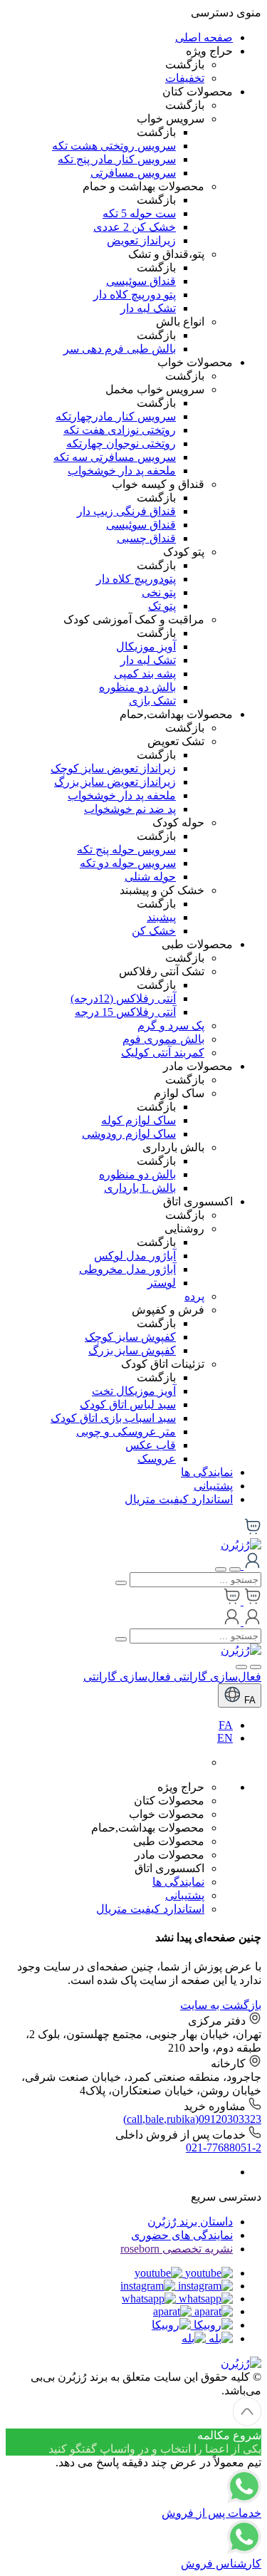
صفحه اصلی (204, 37)
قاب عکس (151, 1445)
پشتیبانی (213, 1486)
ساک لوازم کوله (138, 1120)
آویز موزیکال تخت (134, 1391)
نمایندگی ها (207, 1472)
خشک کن (154, 931)
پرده (194, 1296)
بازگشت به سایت (221, 2005)
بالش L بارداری (140, 1188)
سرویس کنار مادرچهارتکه (116, 416)
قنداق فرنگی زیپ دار (126, 511)
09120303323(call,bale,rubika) (192, 2119)
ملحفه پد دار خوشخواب (122, 471)
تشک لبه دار (148, 308)
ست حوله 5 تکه (139, 213)
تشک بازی (152, 701)
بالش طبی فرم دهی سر (120, 349)
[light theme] (256, 1667)
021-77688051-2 (224, 2147)
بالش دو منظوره (137, 687)
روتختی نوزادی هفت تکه (120, 430)
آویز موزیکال (146, 646)
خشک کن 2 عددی (135, 227)
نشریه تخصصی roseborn (177, 2249)
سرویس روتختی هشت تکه (114, 146)
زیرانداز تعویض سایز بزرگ (115, 782)
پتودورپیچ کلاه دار (136, 579)
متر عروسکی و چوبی (126, 1432)
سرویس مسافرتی (133, 173)
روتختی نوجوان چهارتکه (121, 443)
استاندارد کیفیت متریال (179, 1499)
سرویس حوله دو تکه (128, 863)
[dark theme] (241, 1667)
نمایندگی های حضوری (182, 2235)
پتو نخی (159, 592)
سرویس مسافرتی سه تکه (115, 457)
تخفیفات (185, 78)
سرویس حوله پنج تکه (126, 850)
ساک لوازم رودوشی (129, 1134)
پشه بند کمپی (145, 674)
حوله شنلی (150, 877)
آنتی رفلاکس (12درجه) (123, 998)
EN (225, 1738)
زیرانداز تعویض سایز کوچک (113, 768)
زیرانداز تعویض (141, 240)
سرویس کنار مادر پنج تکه (117, 159)
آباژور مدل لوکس (135, 1256)
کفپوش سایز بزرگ (132, 1350)
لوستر (162, 1283)
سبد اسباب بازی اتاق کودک (113, 1418)
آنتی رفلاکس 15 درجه (125, 1012)
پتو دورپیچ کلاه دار (135, 295)
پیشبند (161, 917)
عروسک (157, 1459)
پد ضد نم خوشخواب (130, 809)
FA (248, 1700)
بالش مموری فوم (163, 1039)
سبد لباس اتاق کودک (128, 1404)
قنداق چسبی (146, 538)
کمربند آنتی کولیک (163, 1053)
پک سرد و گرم (171, 1025)
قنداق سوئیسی (141, 281)
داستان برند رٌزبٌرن (190, 2222)
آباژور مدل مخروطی (127, 1269)
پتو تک (162, 606)
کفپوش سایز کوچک (130, 1337)
